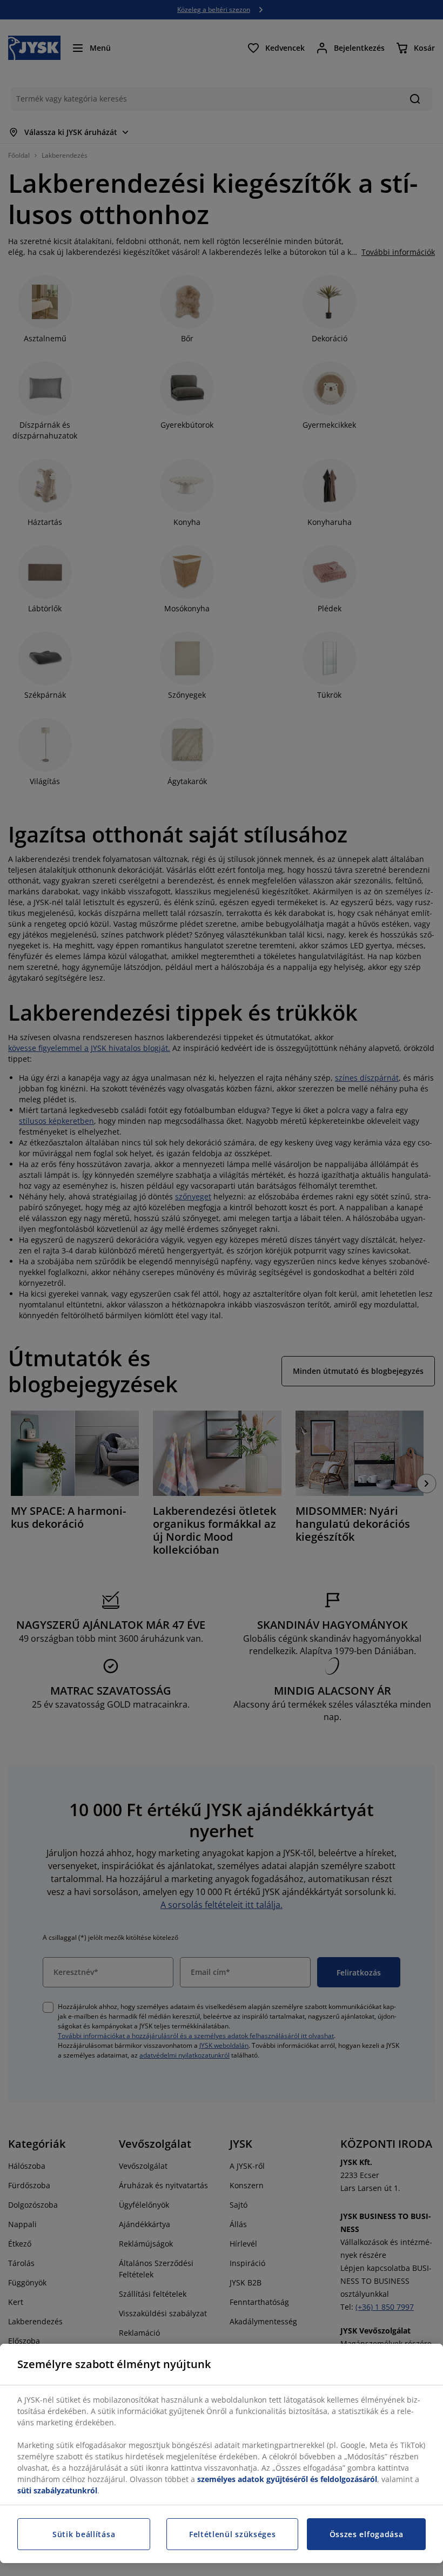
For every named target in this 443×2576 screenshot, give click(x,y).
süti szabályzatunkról (57, 2490)
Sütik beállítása (84, 2534)
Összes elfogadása (367, 2534)
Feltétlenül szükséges (233, 2534)
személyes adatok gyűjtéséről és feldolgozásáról (287, 2479)
